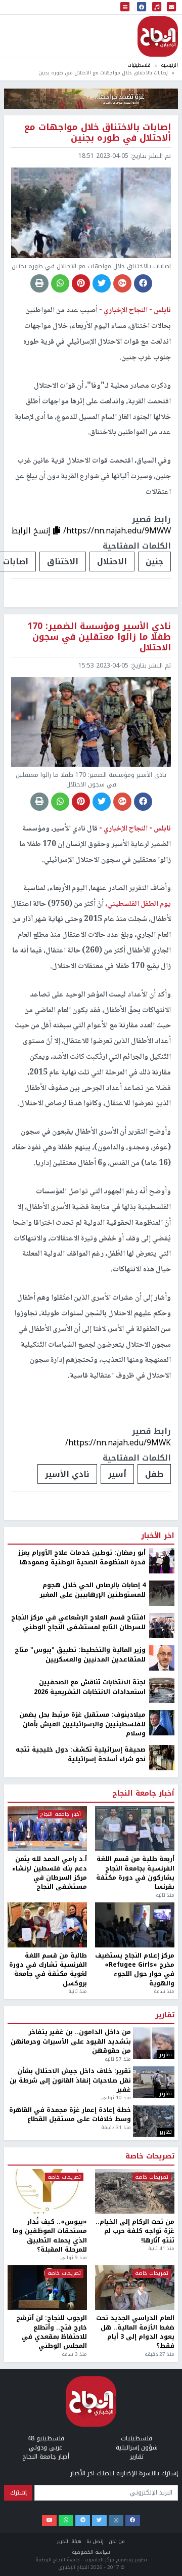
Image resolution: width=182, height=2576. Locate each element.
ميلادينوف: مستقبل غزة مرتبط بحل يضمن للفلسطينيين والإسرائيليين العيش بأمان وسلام (82, 1724)
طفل (154, 1474)
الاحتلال (112, 562)
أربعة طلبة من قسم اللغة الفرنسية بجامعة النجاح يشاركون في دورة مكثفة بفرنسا (135, 1873)
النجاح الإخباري (158, 36)
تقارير (165, 2015)
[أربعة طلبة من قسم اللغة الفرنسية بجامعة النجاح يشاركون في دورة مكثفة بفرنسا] (135, 1829)
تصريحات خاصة (150, 2156)
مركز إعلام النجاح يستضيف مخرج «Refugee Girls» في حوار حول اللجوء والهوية (135, 1970)
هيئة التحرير (69, 2541)
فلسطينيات (139, 65)
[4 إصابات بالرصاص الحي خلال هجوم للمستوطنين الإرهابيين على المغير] (162, 1593)
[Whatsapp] (66, 2520)
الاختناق (63, 562)
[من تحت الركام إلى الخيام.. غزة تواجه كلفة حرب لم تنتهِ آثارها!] (135, 2191)
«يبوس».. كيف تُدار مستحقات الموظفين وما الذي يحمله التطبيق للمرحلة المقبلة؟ (50, 2236)
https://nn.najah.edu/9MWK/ (118, 1443)
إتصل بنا (95, 2541)
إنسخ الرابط (32, 531)
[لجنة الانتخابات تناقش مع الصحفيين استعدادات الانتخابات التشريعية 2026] (162, 1690)
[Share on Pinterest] (81, 283)
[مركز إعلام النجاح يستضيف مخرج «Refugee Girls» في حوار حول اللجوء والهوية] (135, 1925)
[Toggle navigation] (125, 7)
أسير (117, 1474)
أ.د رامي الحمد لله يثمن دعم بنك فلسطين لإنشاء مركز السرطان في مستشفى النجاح (50, 1873)
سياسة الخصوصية (91, 2552)
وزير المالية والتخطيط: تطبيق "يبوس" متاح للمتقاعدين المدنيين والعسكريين (80, 1655)
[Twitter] (99, 2520)
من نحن (117, 2541)
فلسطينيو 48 (46, 2438)
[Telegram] (83, 2520)
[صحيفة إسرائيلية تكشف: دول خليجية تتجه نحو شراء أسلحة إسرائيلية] (162, 1758)
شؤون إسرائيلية (137, 2447)
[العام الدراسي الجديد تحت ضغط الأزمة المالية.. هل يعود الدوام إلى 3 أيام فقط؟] (135, 2288)
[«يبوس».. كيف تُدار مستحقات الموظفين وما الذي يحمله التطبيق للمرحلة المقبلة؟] (47, 2191)
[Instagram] (116, 2520)
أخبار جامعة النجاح (143, 1794)
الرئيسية (169, 65)
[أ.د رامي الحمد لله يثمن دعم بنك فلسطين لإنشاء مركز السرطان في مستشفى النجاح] (47, 1829)
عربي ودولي (45, 2447)
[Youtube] (49, 2520)
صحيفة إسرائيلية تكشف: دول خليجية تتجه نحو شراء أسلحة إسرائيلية (81, 1754)
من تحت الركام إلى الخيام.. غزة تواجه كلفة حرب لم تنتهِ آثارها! (135, 2231)
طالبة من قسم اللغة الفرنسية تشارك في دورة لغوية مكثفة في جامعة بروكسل (48, 1970)
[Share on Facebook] (143, 283)
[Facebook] (133, 2520)
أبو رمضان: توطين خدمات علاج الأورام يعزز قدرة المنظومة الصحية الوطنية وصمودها (82, 1557)
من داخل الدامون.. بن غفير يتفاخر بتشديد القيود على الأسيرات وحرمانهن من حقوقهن (71, 2041)
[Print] (39, 283)
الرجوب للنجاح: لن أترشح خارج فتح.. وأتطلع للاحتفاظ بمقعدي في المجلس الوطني (52, 2332)
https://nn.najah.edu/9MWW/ (117, 531)
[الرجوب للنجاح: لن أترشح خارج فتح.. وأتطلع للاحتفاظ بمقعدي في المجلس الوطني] (47, 2288)
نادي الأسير (67, 1474)
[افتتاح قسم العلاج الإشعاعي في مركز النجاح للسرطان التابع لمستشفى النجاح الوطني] (162, 1625)
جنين (154, 562)
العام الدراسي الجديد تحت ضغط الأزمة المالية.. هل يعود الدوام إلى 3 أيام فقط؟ (135, 2332)
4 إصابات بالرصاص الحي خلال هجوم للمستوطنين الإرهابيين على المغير (93, 1590)
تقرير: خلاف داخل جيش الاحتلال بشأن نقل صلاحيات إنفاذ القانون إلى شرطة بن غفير (70, 2080)
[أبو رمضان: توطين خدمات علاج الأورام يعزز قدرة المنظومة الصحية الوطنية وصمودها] (162, 1560)
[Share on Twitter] (102, 283)
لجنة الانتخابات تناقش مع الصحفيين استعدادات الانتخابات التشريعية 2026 (90, 1687)
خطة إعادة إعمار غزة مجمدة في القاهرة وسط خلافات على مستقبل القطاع (70, 2115)
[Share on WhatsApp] (60, 283)
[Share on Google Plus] (122, 283)
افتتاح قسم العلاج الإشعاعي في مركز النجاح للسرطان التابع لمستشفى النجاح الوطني (78, 1622)
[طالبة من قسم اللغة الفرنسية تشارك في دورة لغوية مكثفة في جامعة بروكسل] (47, 1925)
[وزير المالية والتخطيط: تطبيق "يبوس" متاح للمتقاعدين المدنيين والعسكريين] (162, 1657)
